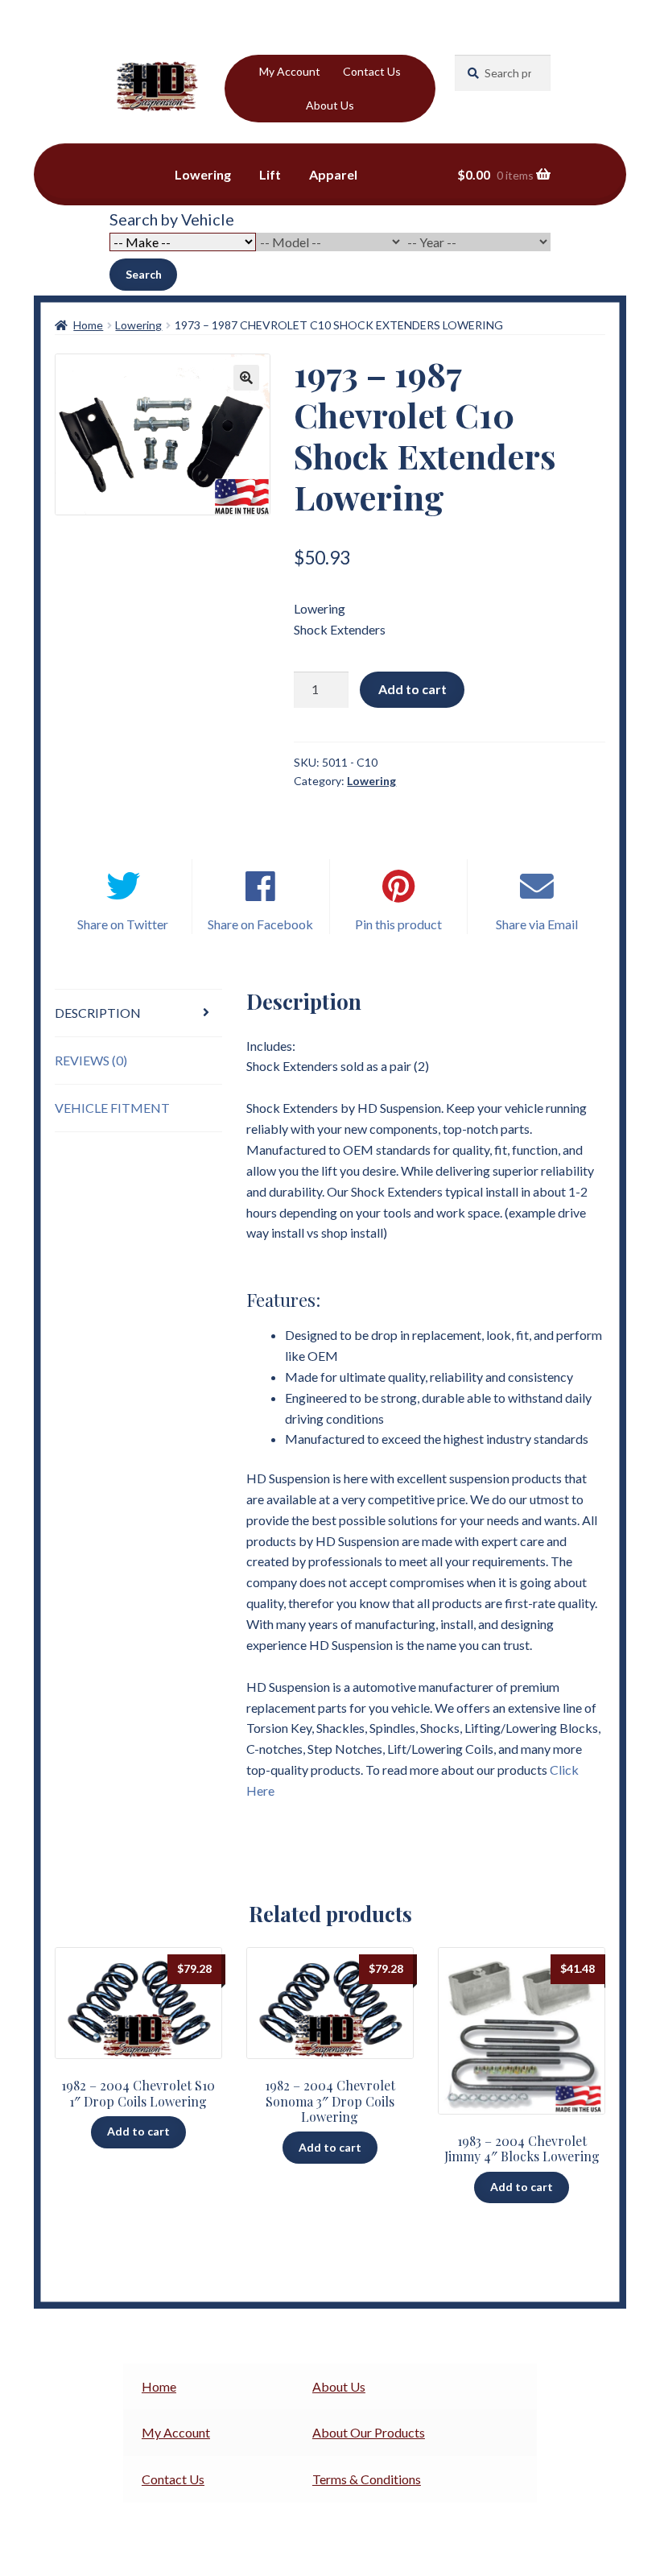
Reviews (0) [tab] (91, 1060)
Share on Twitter (123, 924)
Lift (270, 174)
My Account (290, 71)
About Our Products (369, 2432)
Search (144, 274)
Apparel (333, 174)
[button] (246, 378)
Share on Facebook (260, 924)
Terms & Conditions (367, 2479)
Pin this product (398, 924)
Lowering (203, 174)
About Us (330, 105)
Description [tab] (98, 1013)
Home (88, 325)
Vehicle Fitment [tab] (112, 1108)
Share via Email (537, 924)
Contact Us (372, 71)
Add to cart (412, 689)
